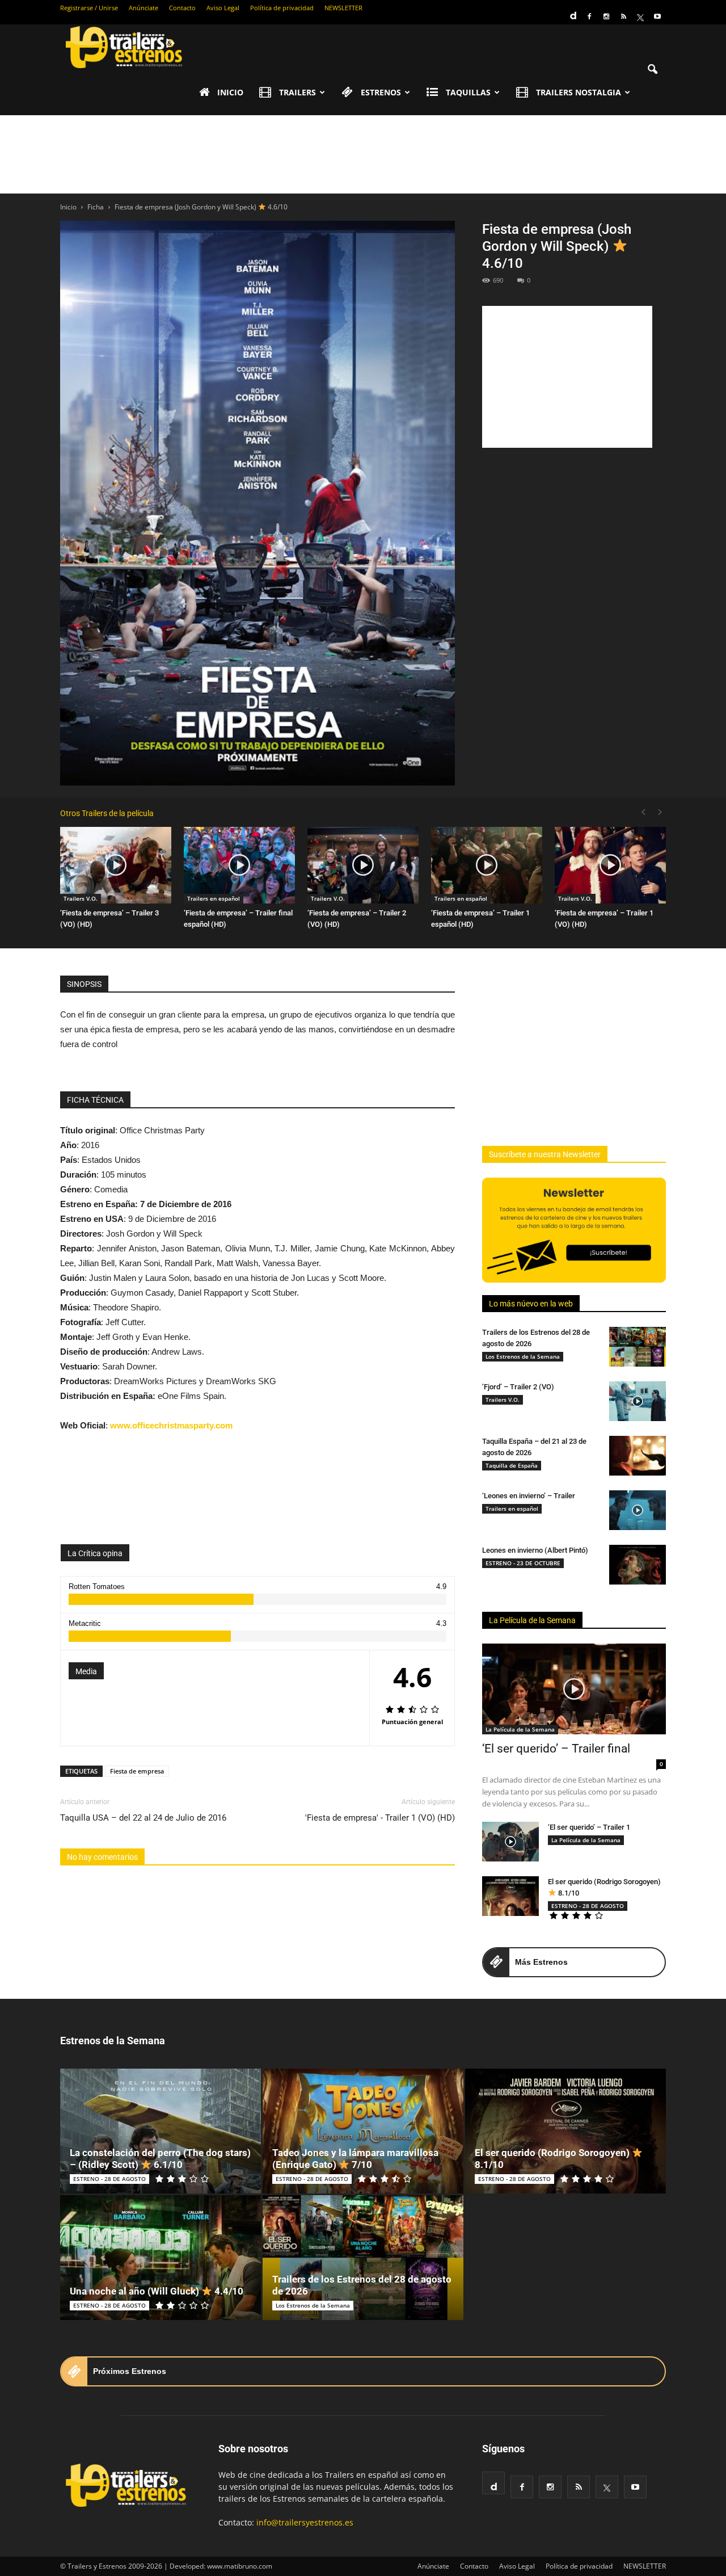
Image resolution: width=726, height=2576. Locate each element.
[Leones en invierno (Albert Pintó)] (638, 1565)
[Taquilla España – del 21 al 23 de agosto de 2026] (638, 1456)
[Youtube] (657, 16)
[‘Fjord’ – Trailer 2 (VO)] (638, 1401)
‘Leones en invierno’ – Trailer (529, 1496)
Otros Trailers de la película (107, 813)
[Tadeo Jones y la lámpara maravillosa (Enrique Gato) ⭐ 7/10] (363, 2131)
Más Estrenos (541, 1962)
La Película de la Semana (532, 1620)
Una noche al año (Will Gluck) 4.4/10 (157, 2291)
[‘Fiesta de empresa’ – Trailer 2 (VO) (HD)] (363, 865)
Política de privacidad (282, 8)
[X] (640, 16)
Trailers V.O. (81, 898)
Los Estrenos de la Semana (523, 1356)
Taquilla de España (512, 1465)
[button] (652, 70)
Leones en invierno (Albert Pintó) (535, 1550)
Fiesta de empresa (137, 1771)
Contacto (182, 8)
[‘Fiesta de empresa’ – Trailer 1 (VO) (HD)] (610, 865)
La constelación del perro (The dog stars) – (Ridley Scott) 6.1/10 (160, 2159)
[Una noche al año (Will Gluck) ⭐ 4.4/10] (161, 2258)
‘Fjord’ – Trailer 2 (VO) (518, 1387)
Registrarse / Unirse (89, 8)
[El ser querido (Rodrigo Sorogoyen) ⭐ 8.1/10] (510, 1896)
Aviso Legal (223, 8)
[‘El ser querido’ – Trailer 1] (510, 1842)
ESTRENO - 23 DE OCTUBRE (523, 1563)
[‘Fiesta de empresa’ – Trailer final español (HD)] (239, 865)
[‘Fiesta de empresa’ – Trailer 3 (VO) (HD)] (116, 865)
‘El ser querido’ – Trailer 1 (589, 1827)
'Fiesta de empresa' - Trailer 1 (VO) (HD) (380, 1818)
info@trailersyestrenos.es (305, 2522)
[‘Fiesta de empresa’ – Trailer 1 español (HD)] (487, 865)
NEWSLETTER (343, 8)
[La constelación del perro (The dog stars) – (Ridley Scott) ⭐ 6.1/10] (161, 2131)
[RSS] (623, 16)
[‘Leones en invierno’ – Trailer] (638, 1510)
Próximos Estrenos (130, 2371)
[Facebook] (589, 16)
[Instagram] (606, 16)
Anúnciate (143, 8)
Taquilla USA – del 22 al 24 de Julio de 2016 (143, 1818)
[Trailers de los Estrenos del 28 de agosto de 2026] (638, 1347)
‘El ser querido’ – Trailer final (556, 1749)
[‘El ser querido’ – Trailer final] (574, 1689)
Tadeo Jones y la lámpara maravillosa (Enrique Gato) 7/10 (355, 2159)
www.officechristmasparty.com (171, 1425)
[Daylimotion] (572, 12)
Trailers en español (214, 898)
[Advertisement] (363, 154)
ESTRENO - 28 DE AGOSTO (588, 1906)
